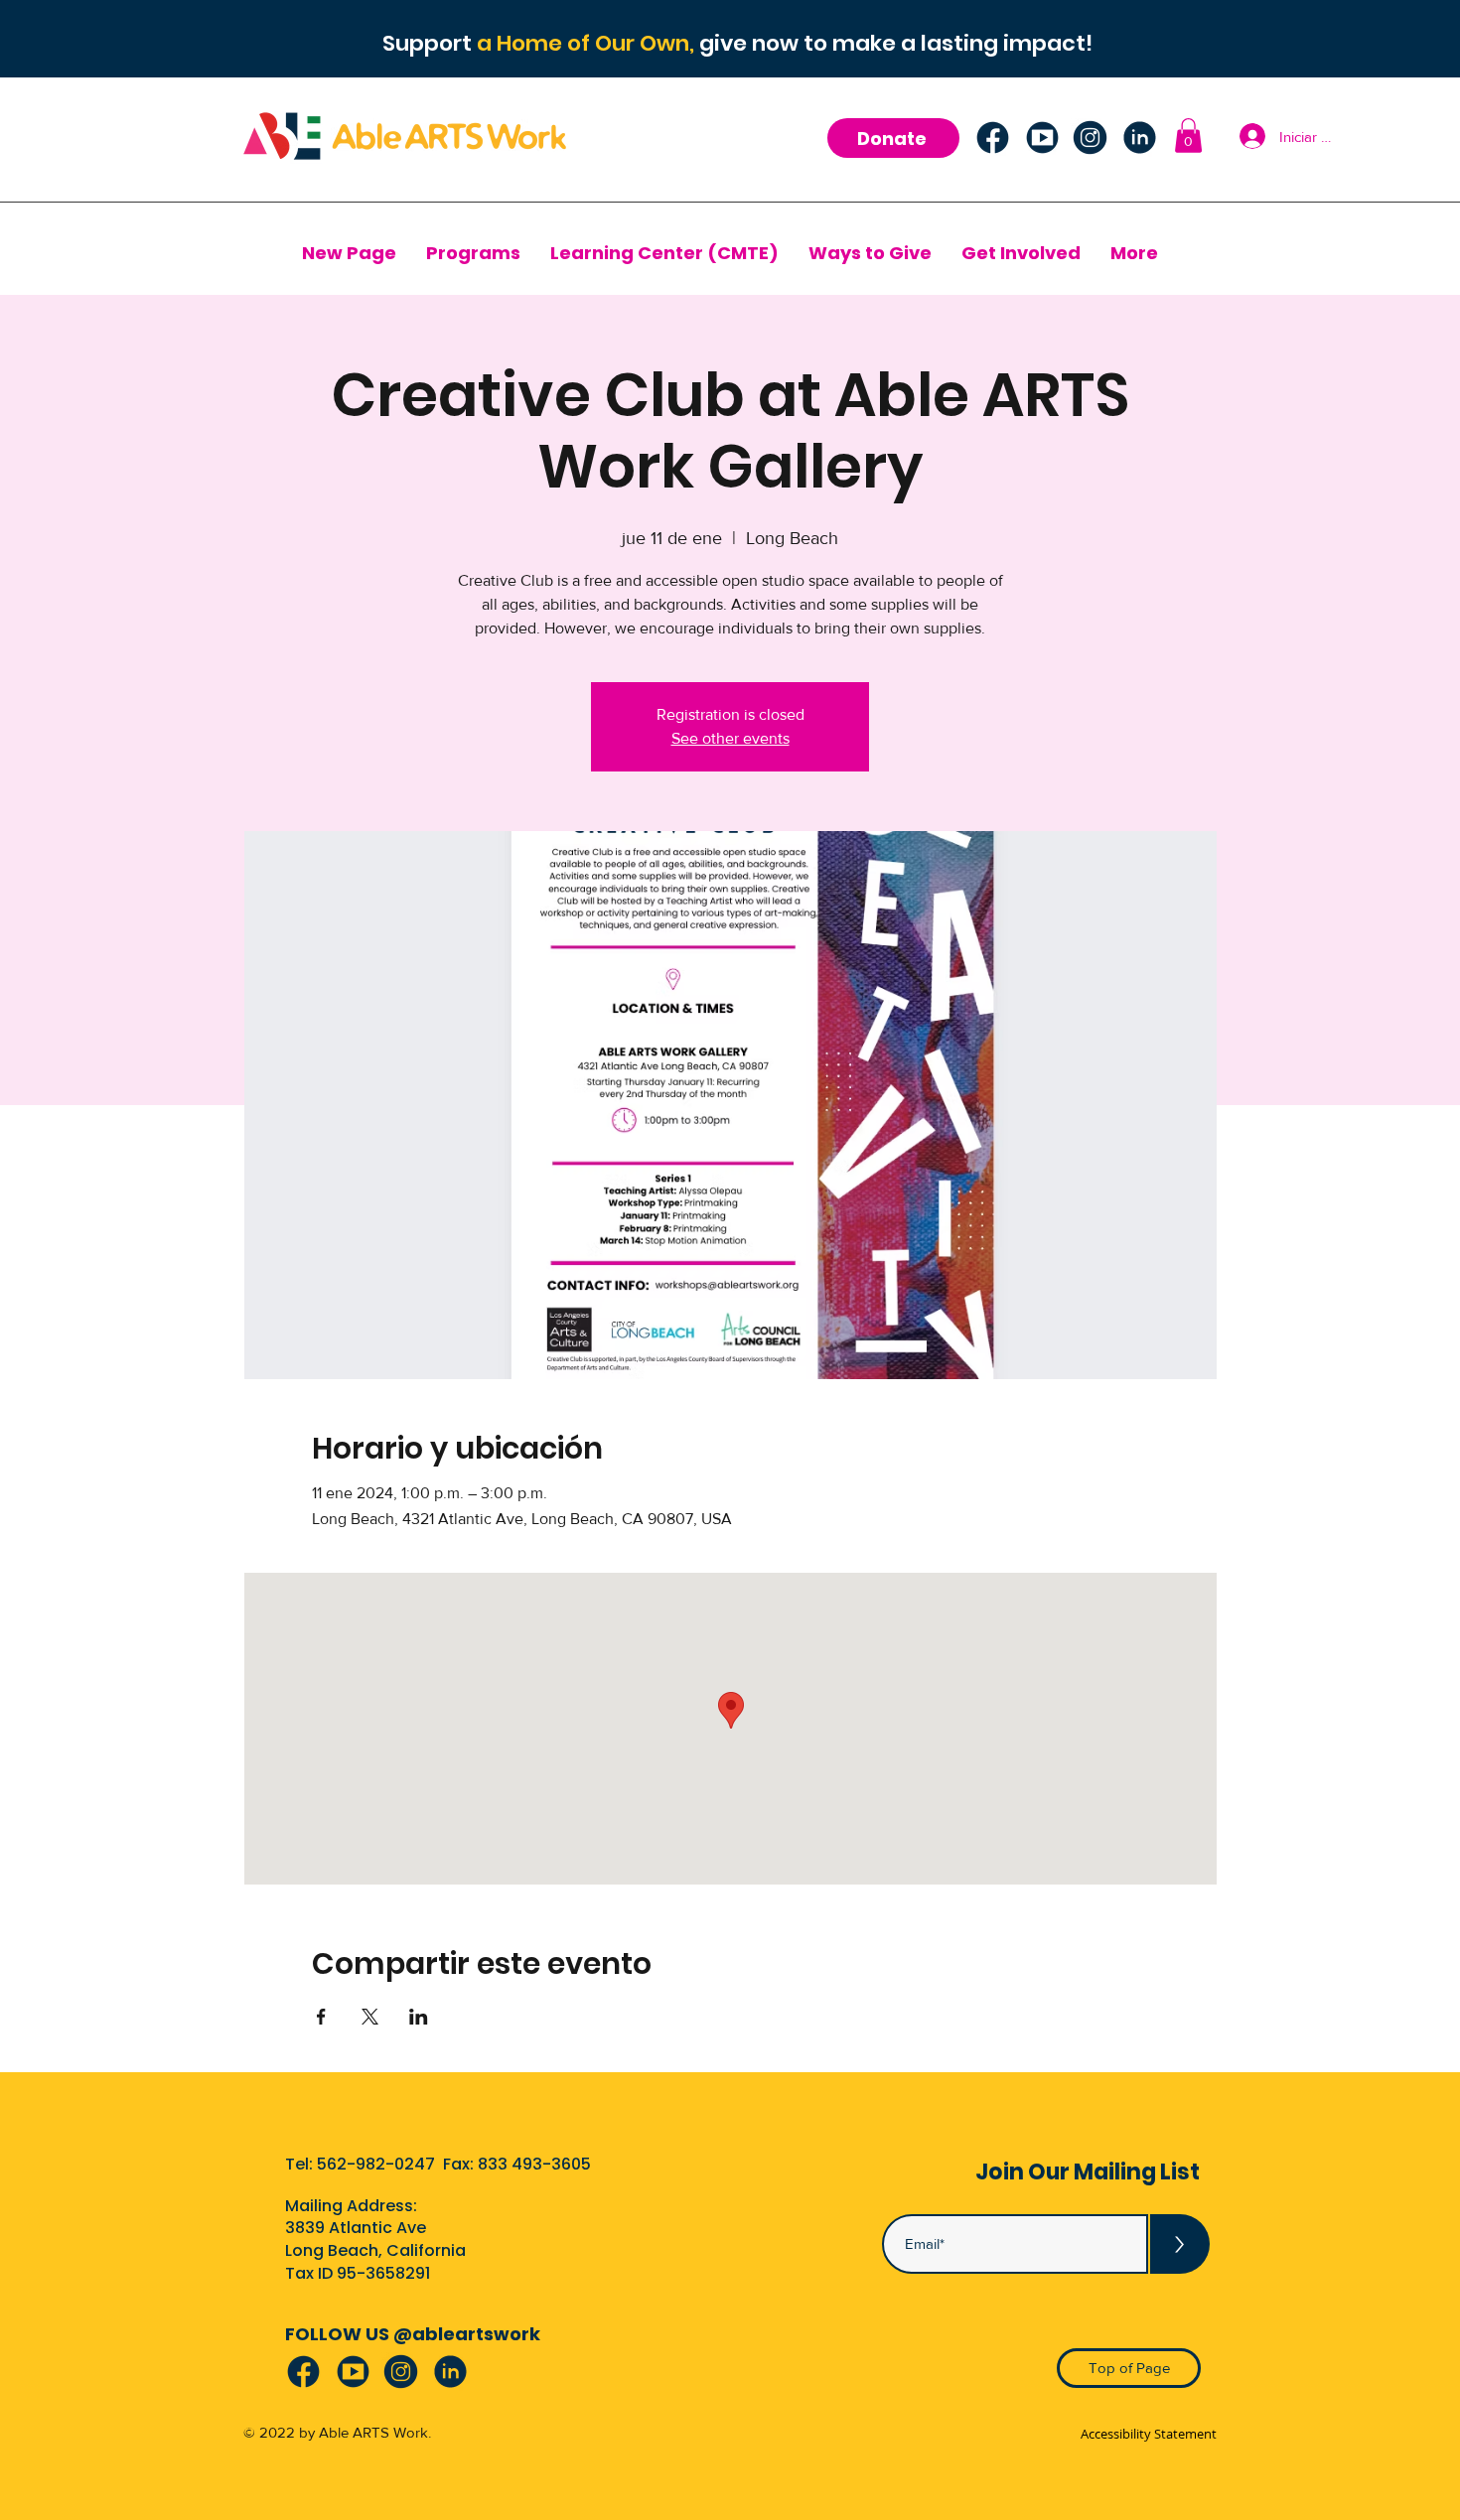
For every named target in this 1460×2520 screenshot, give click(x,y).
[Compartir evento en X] (370, 2017)
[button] (1188, 136)
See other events (730, 738)
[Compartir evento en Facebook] (321, 2017)
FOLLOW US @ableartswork (413, 2334)
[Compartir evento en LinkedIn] (419, 2017)
